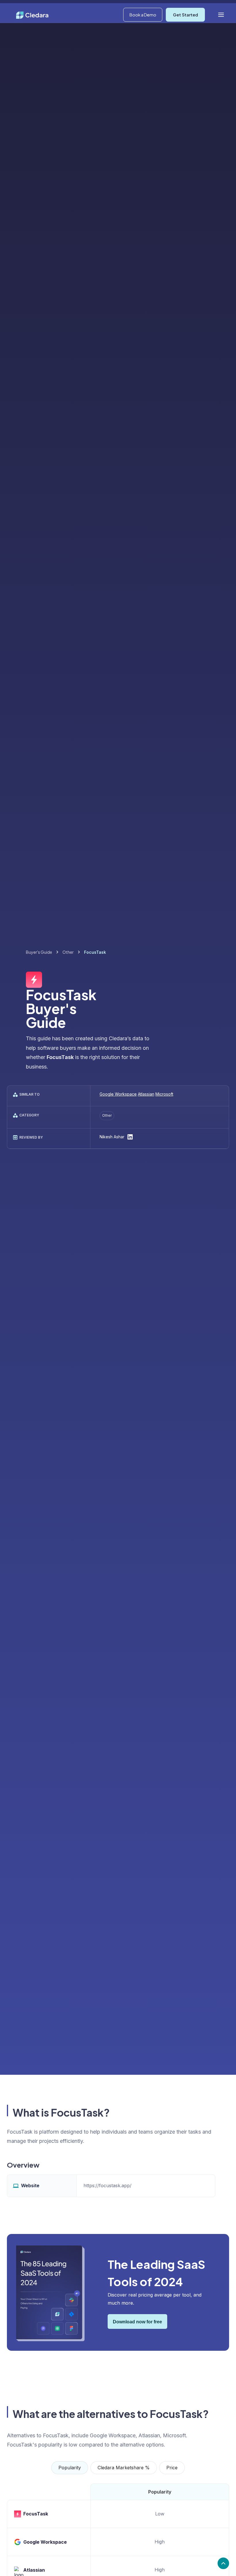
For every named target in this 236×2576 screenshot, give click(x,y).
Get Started (185, 15)
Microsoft (164, 1094)
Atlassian (146, 1094)
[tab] (70, 2468)
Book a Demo (143, 15)
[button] (221, 15)
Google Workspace (118, 1094)
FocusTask (36, 2514)
